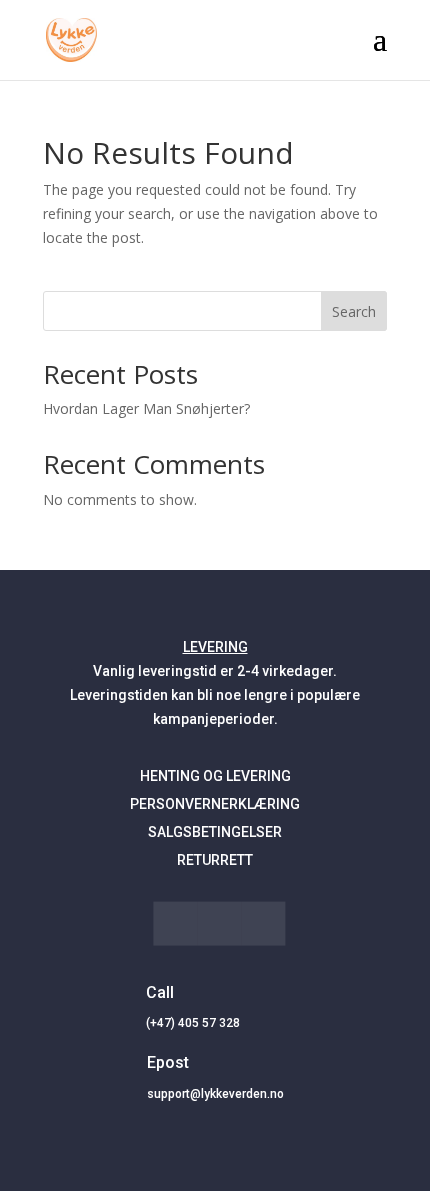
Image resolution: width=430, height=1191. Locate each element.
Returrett (215, 860)
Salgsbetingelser (215, 832)
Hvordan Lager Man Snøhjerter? (146, 408)
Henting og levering (215, 776)
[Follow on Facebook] (175, 923)
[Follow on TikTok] (219, 923)
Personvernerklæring (215, 804)
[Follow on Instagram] (263, 923)
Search (354, 311)
